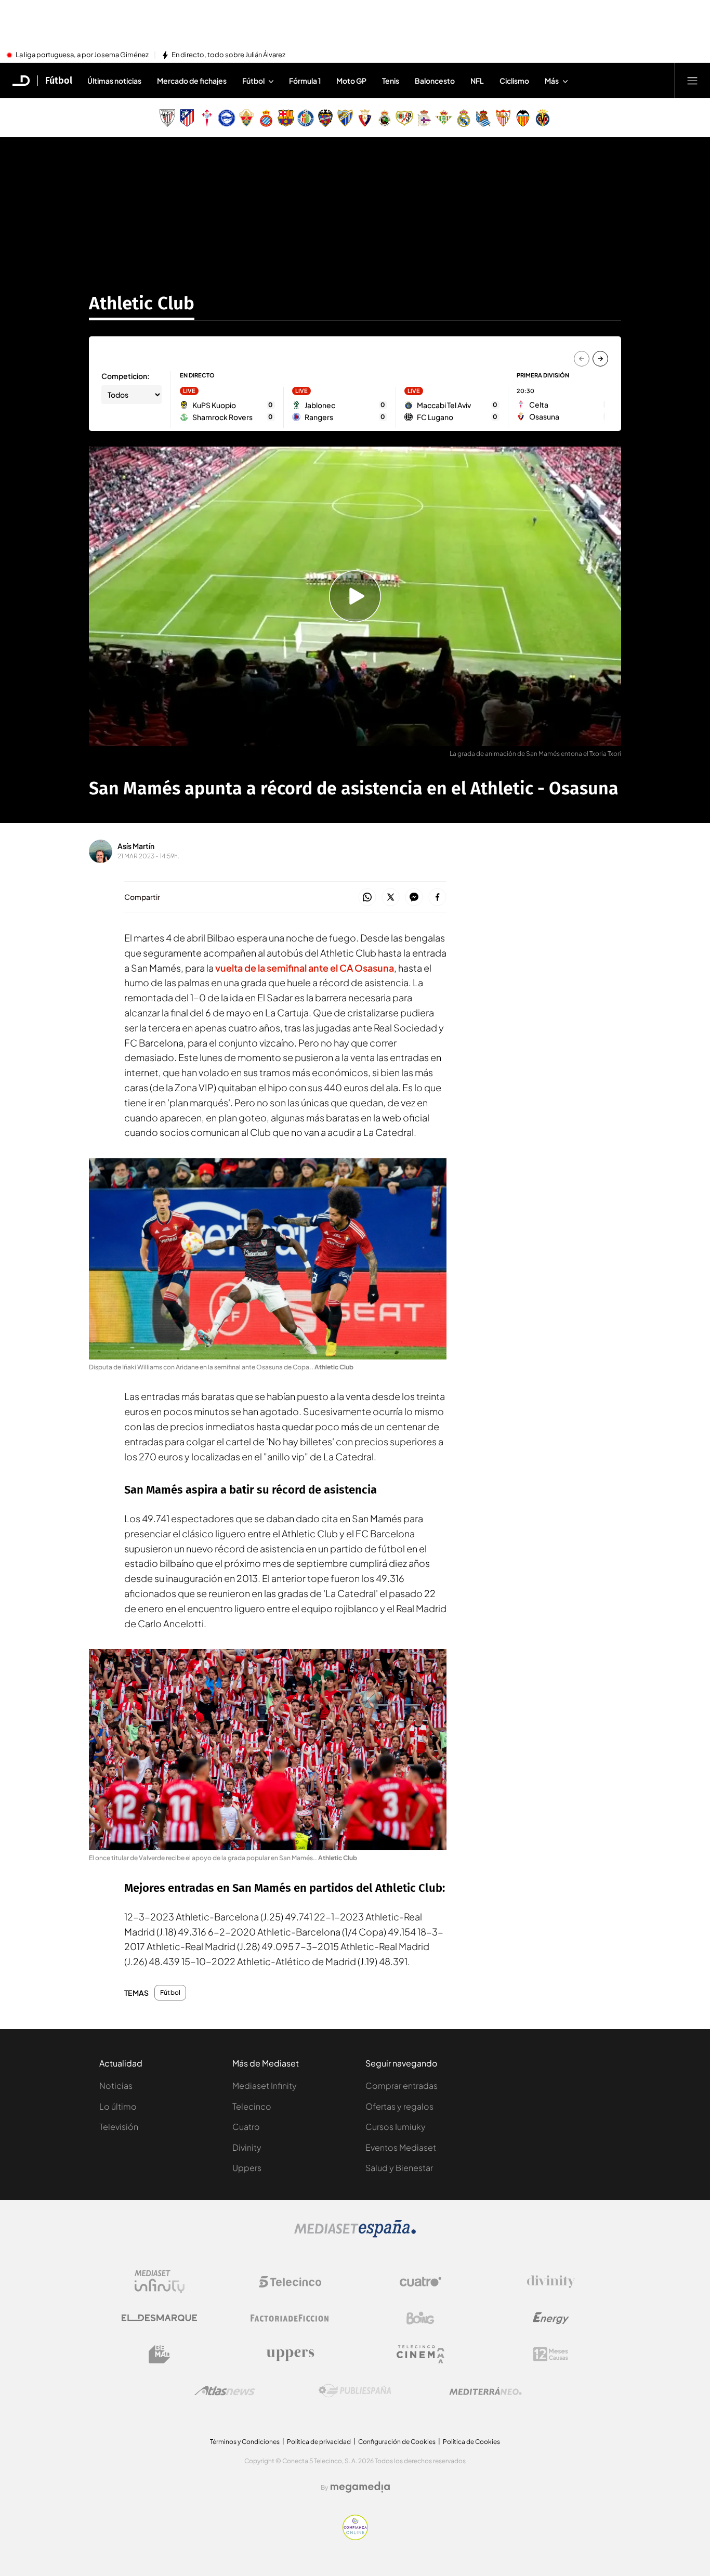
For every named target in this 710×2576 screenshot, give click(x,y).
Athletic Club (142, 303)
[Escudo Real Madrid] (464, 118)
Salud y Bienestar (399, 2168)
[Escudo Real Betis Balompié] (444, 118)
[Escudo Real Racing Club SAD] (385, 118)
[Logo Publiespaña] (355, 2391)
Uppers (247, 2168)
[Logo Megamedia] (360, 2487)
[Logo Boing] (420, 2318)
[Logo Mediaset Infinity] (160, 2282)
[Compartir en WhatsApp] (367, 898)
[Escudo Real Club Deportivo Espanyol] (266, 118)
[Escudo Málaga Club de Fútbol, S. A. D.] (345, 118)
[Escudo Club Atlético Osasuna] (365, 118)
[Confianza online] (355, 2537)
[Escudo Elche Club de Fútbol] (246, 118)
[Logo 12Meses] (551, 2354)
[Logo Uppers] (290, 2355)
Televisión (119, 2127)
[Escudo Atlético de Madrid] (187, 118)
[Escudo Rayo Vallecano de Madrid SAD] (404, 118)
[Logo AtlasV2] (225, 2391)
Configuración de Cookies (397, 2442)
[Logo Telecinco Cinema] (420, 2354)
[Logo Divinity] (551, 2282)
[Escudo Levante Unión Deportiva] (325, 118)
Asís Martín (136, 846)
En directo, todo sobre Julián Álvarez (228, 55)
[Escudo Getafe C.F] (306, 118)
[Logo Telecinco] (290, 2282)
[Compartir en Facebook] (437, 898)
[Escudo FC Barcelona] (286, 118)
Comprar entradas (402, 2085)
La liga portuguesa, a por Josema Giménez (82, 55)
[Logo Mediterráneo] (485, 2391)
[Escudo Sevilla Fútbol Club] (503, 118)
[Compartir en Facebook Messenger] (414, 898)
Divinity (247, 2147)
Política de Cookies (471, 2442)
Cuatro (246, 2127)
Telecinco (252, 2106)
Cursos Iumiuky (396, 2127)
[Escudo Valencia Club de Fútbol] (523, 118)
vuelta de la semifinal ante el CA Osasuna (305, 968)
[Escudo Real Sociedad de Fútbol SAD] (483, 118)
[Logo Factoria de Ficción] (290, 2318)
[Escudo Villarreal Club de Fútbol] (543, 118)
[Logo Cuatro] (420, 2282)
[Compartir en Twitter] (391, 898)
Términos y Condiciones (245, 2442)
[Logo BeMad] (160, 2355)
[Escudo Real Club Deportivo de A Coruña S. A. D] (424, 118)
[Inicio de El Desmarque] (21, 81)
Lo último (118, 2106)
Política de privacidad (319, 2442)
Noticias (116, 2085)
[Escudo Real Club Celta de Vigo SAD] (207, 118)
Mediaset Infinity (265, 2085)
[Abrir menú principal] (692, 81)
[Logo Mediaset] (355, 2234)
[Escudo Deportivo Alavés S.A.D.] (227, 118)
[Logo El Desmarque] (159, 2318)
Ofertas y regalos (399, 2106)
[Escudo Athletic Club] (167, 118)
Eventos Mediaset (401, 2147)
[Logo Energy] (551, 2318)
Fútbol (59, 81)
